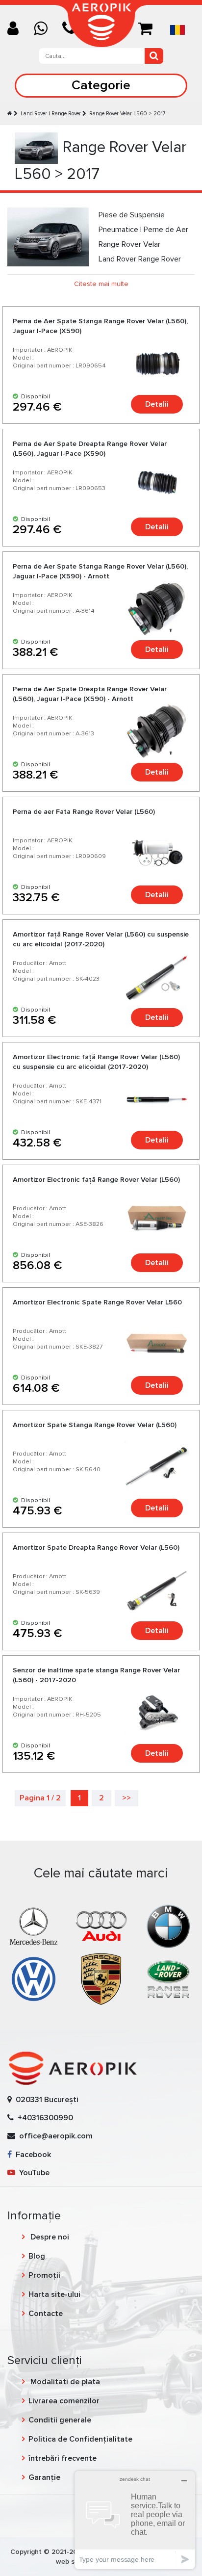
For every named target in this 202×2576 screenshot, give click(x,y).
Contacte (46, 2314)
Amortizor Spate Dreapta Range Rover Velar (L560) (96, 1548)
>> (126, 1798)
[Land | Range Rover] (168, 1978)
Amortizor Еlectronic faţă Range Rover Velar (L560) (96, 1180)
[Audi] (101, 1926)
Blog (37, 2256)
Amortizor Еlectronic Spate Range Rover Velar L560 (97, 1302)
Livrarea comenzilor (64, 2401)
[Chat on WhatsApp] (44, 29)
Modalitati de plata (64, 2382)
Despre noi (49, 2237)
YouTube (32, 2173)
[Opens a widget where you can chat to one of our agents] (135, 2520)
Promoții (44, 2275)
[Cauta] (154, 56)
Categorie (101, 85)
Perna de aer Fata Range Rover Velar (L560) (84, 812)
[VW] (34, 1978)
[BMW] (168, 1926)
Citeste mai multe (101, 284)
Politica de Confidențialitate (80, 2439)
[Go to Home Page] (10, 114)
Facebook (31, 2155)
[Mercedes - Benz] (34, 1926)
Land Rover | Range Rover (51, 114)
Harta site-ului (54, 2294)
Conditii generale (60, 2420)
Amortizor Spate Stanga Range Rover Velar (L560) (95, 1425)
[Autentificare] (17, 29)
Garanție (44, 2477)
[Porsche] (101, 1978)
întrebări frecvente (63, 2458)
